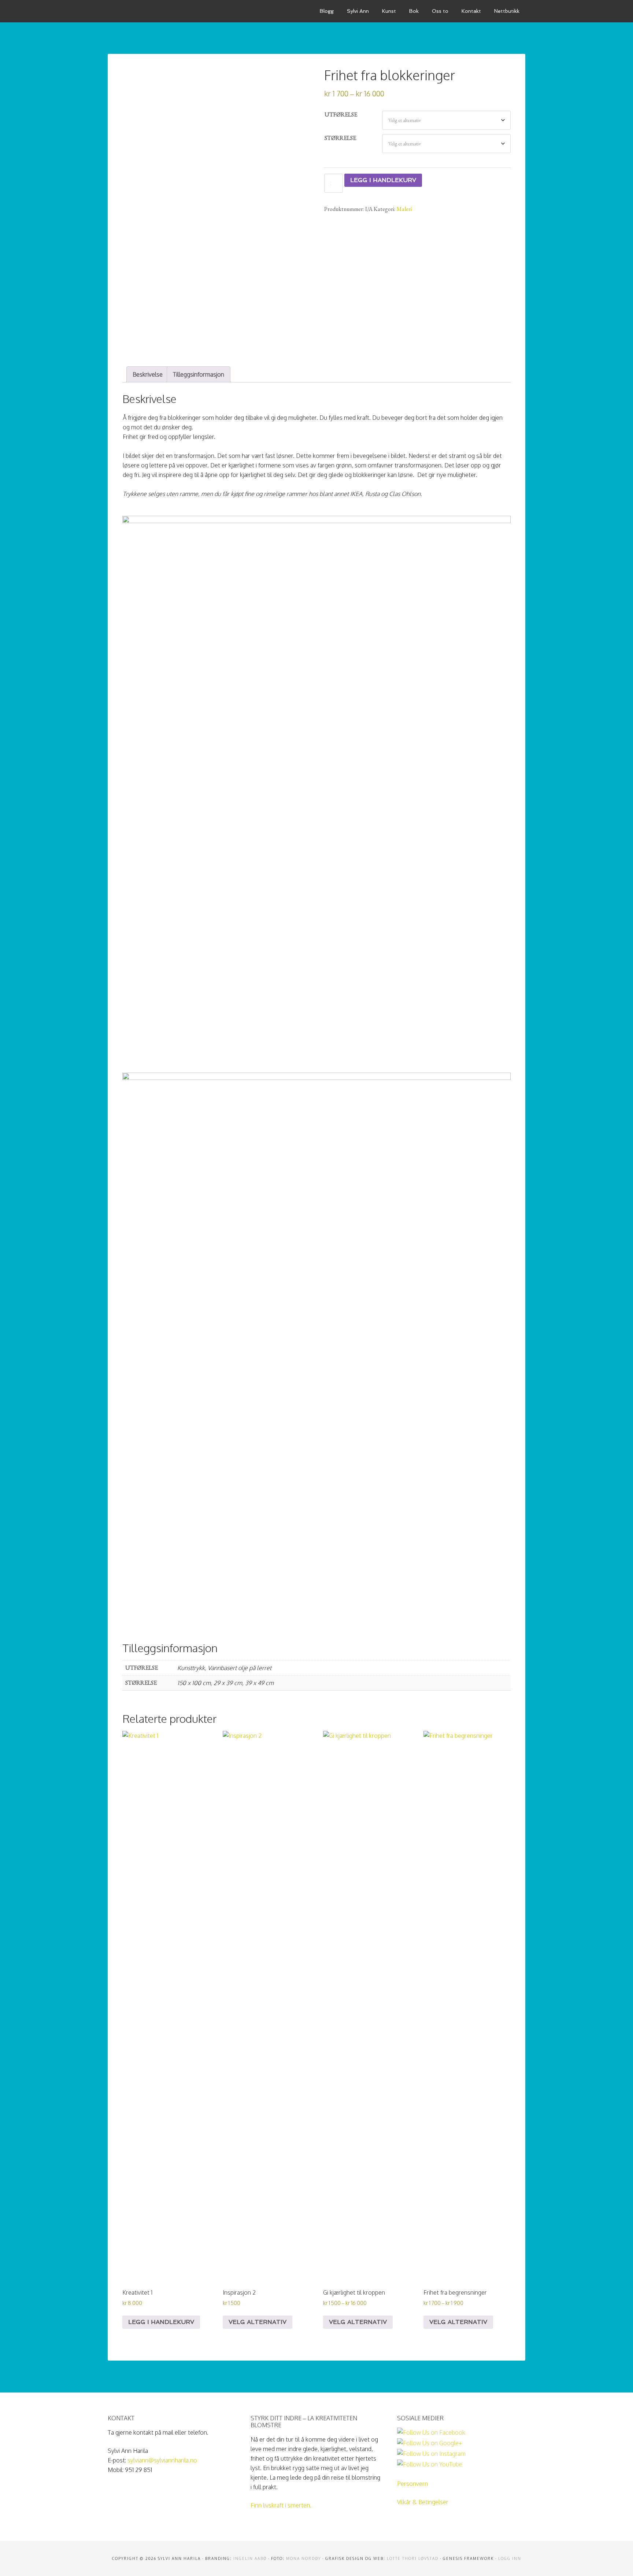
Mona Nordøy (303, 2558)
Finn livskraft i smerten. (281, 2505)
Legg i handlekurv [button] (161, 2322)
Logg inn (510, 2558)
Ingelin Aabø (250, 2558)
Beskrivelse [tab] (148, 374)
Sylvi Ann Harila (163, 11)
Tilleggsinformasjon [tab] (199, 374)
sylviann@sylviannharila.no (162, 2460)
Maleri (404, 209)
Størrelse (340, 138)
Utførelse (341, 114)
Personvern (412, 2484)
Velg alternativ (258, 2322)
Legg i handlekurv (383, 180)
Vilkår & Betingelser (423, 2502)
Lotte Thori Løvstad (413, 2558)
